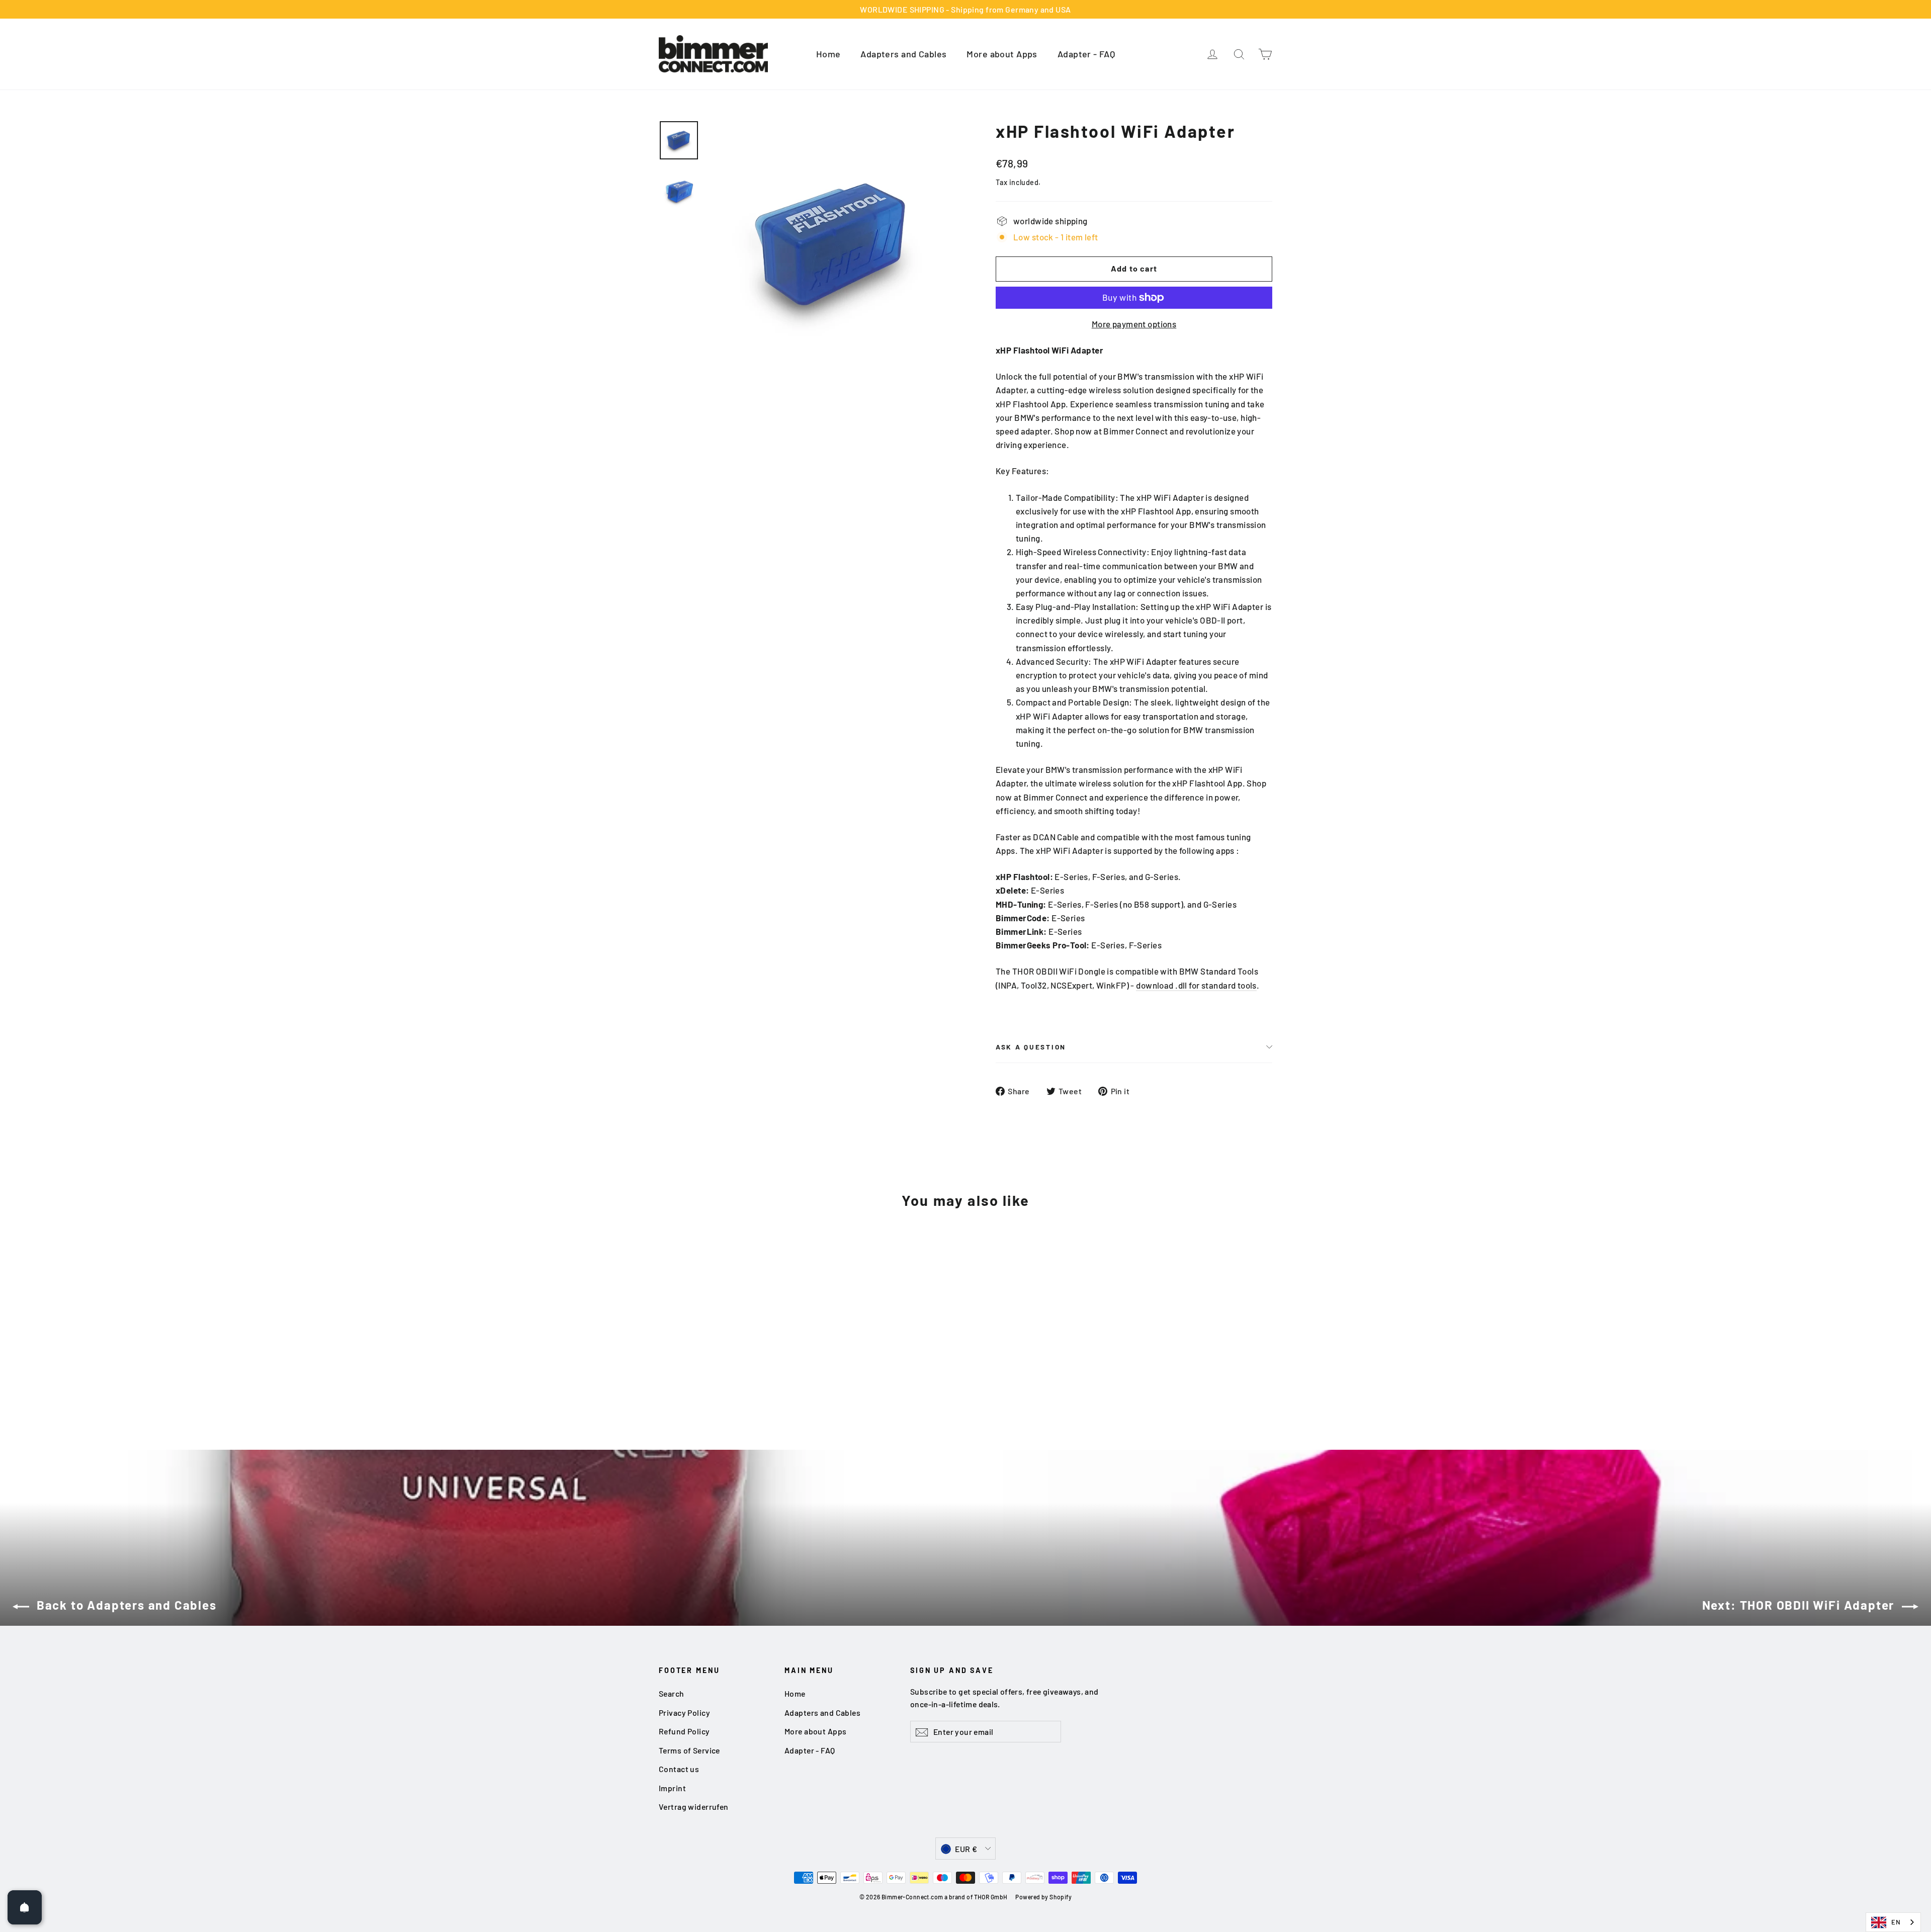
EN (1896, 1922)
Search (672, 1693)
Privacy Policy (684, 1713)
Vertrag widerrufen (694, 1807)
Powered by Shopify (1043, 1897)
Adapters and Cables (903, 54)
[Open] (25, 1907)
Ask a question (1031, 1047)
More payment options (1134, 324)
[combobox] (1893, 1922)
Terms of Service (689, 1750)
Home (828, 54)
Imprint (672, 1788)
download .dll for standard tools (1196, 985)
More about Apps (1002, 54)
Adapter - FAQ (1086, 54)
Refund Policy (684, 1731)
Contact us (679, 1769)
